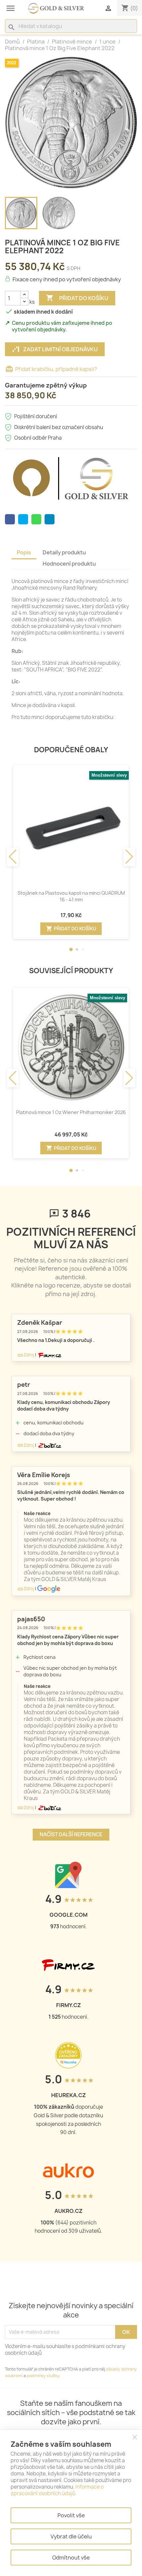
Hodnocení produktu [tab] (69, 564)
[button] (71, 949)
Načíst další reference (71, 1834)
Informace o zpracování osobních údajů (57, 2490)
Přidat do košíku (77, 298)
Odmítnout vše (71, 2558)
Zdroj (26, 1355)
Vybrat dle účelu (71, 2536)
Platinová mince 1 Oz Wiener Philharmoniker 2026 (71, 1112)
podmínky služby (43, 2376)
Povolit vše (71, 2515)
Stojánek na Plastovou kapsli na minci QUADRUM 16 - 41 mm (71, 896)
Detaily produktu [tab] (64, 552)
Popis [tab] (24, 552)
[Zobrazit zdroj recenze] (49, 1355)
